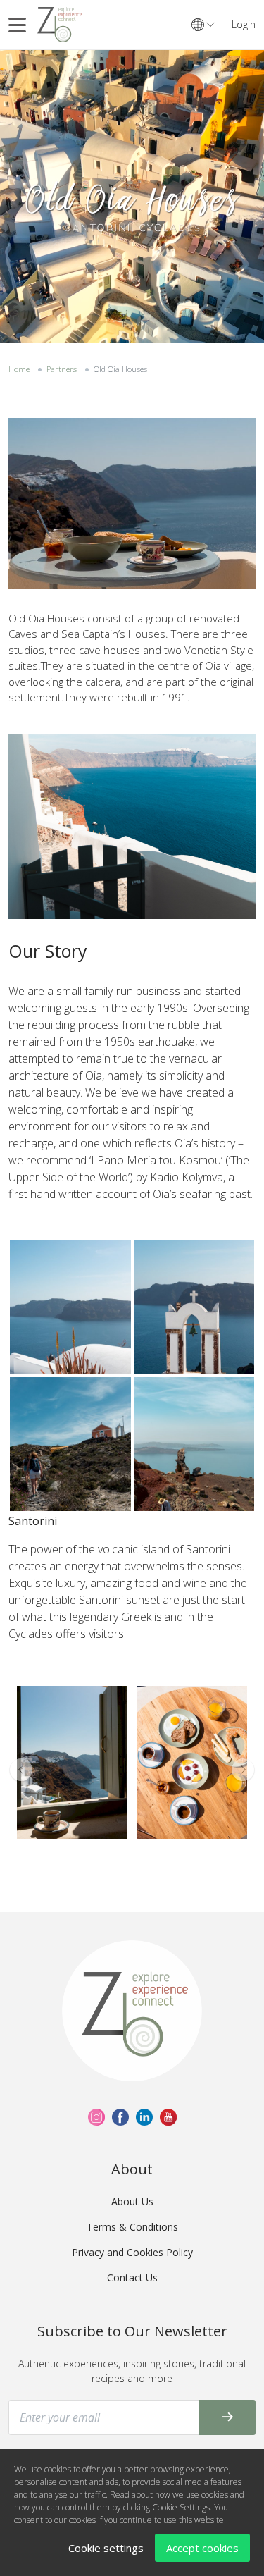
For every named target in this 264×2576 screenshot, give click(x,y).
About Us (132, 2201)
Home (19, 369)
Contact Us (132, 2278)
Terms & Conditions (132, 2227)
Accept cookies (202, 2548)
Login (244, 24)
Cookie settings (106, 2548)
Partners (62, 369)
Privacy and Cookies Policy (132, 2252)
